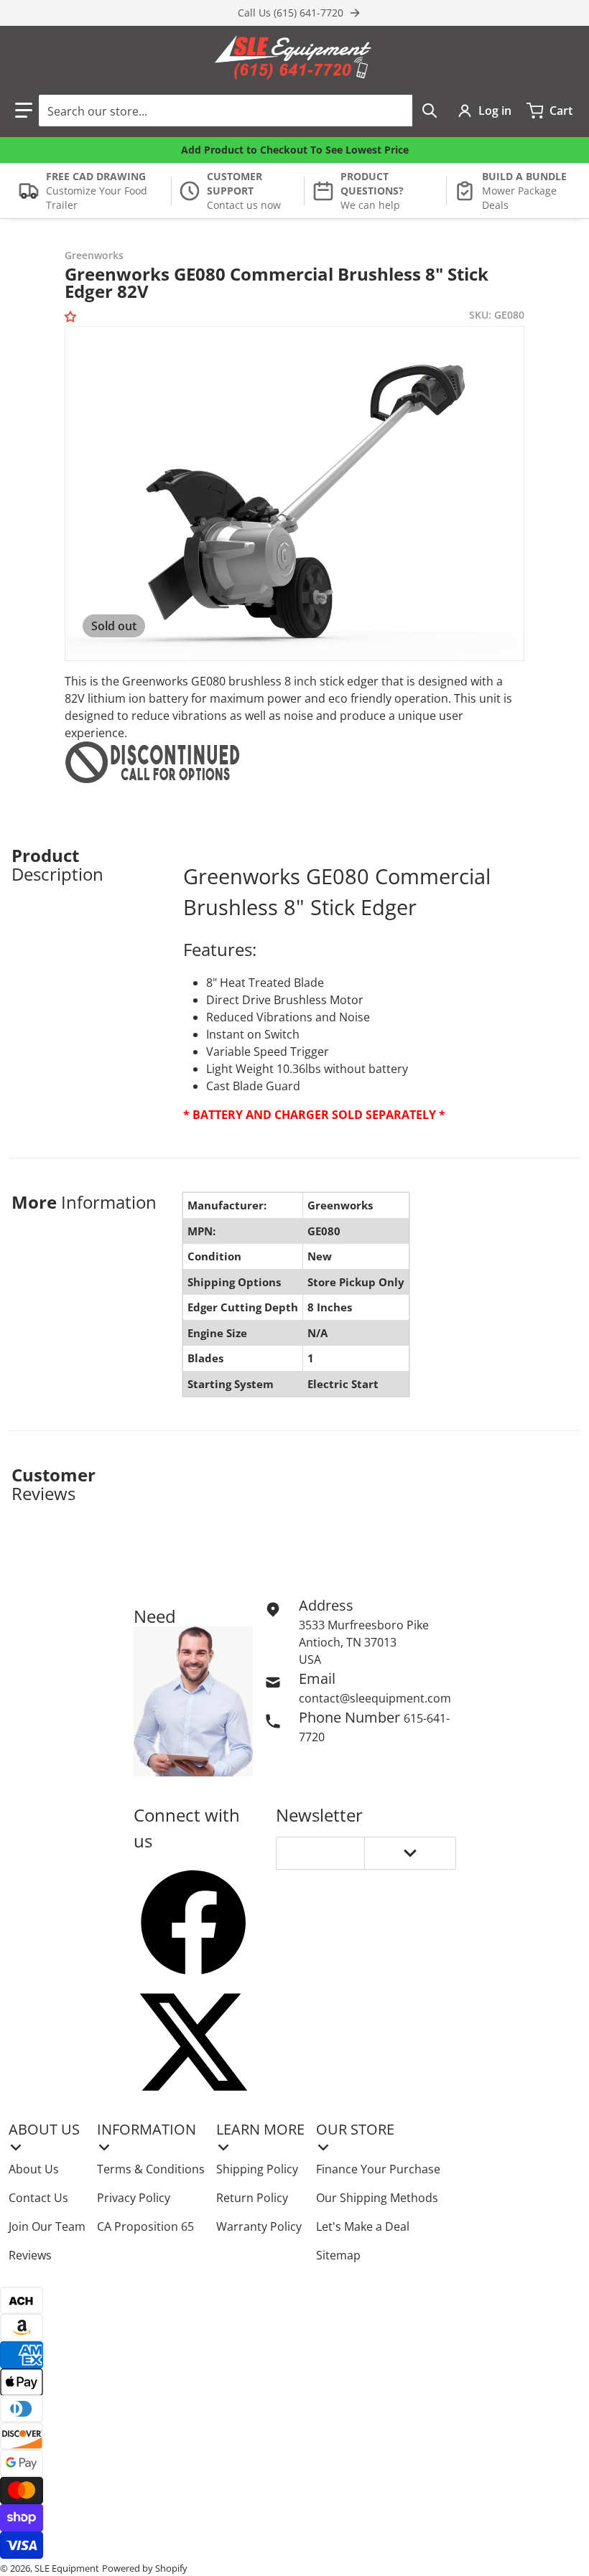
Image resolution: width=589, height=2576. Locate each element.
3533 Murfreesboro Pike (364, 1625)
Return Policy (252, 2198)
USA (310, 1659)
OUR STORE (355, 2129)
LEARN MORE (260, 2129)
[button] (24, 111)
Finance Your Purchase (378, 2169)
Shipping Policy (257, 2169)
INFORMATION (147, 2129)
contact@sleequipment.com (375, 1698)
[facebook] (193, 1922)
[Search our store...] (430, 111)
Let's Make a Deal (363, 2226)
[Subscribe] (410, 1853)
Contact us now (244, 205)
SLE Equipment (67, 2568)
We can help (370, 205)
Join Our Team (47, 2226)
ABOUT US (44, 2129)
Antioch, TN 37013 (348, 1642)
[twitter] (193, 2042)
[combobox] (242, 111)
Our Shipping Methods (377, 2198)
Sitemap (338, 2255)
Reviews (30, 2255)
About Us (34, 2169)
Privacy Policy (134, 2198)
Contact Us (38, 2198)
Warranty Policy (259, 2226)
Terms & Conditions (151, 2169)
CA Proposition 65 (145, 2226)
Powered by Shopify (145, 2568)
